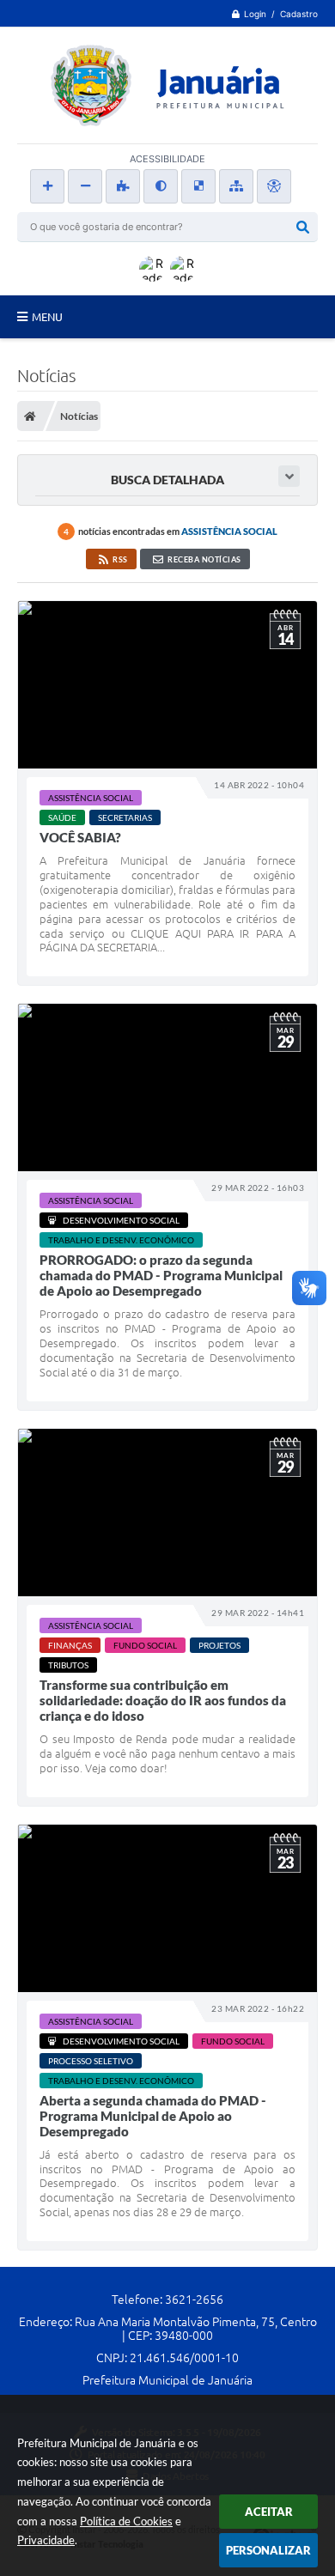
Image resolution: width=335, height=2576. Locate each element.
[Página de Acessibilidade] (274, 186)
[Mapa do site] (236, 186)
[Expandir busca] (289, 476)
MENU (47, 317)
